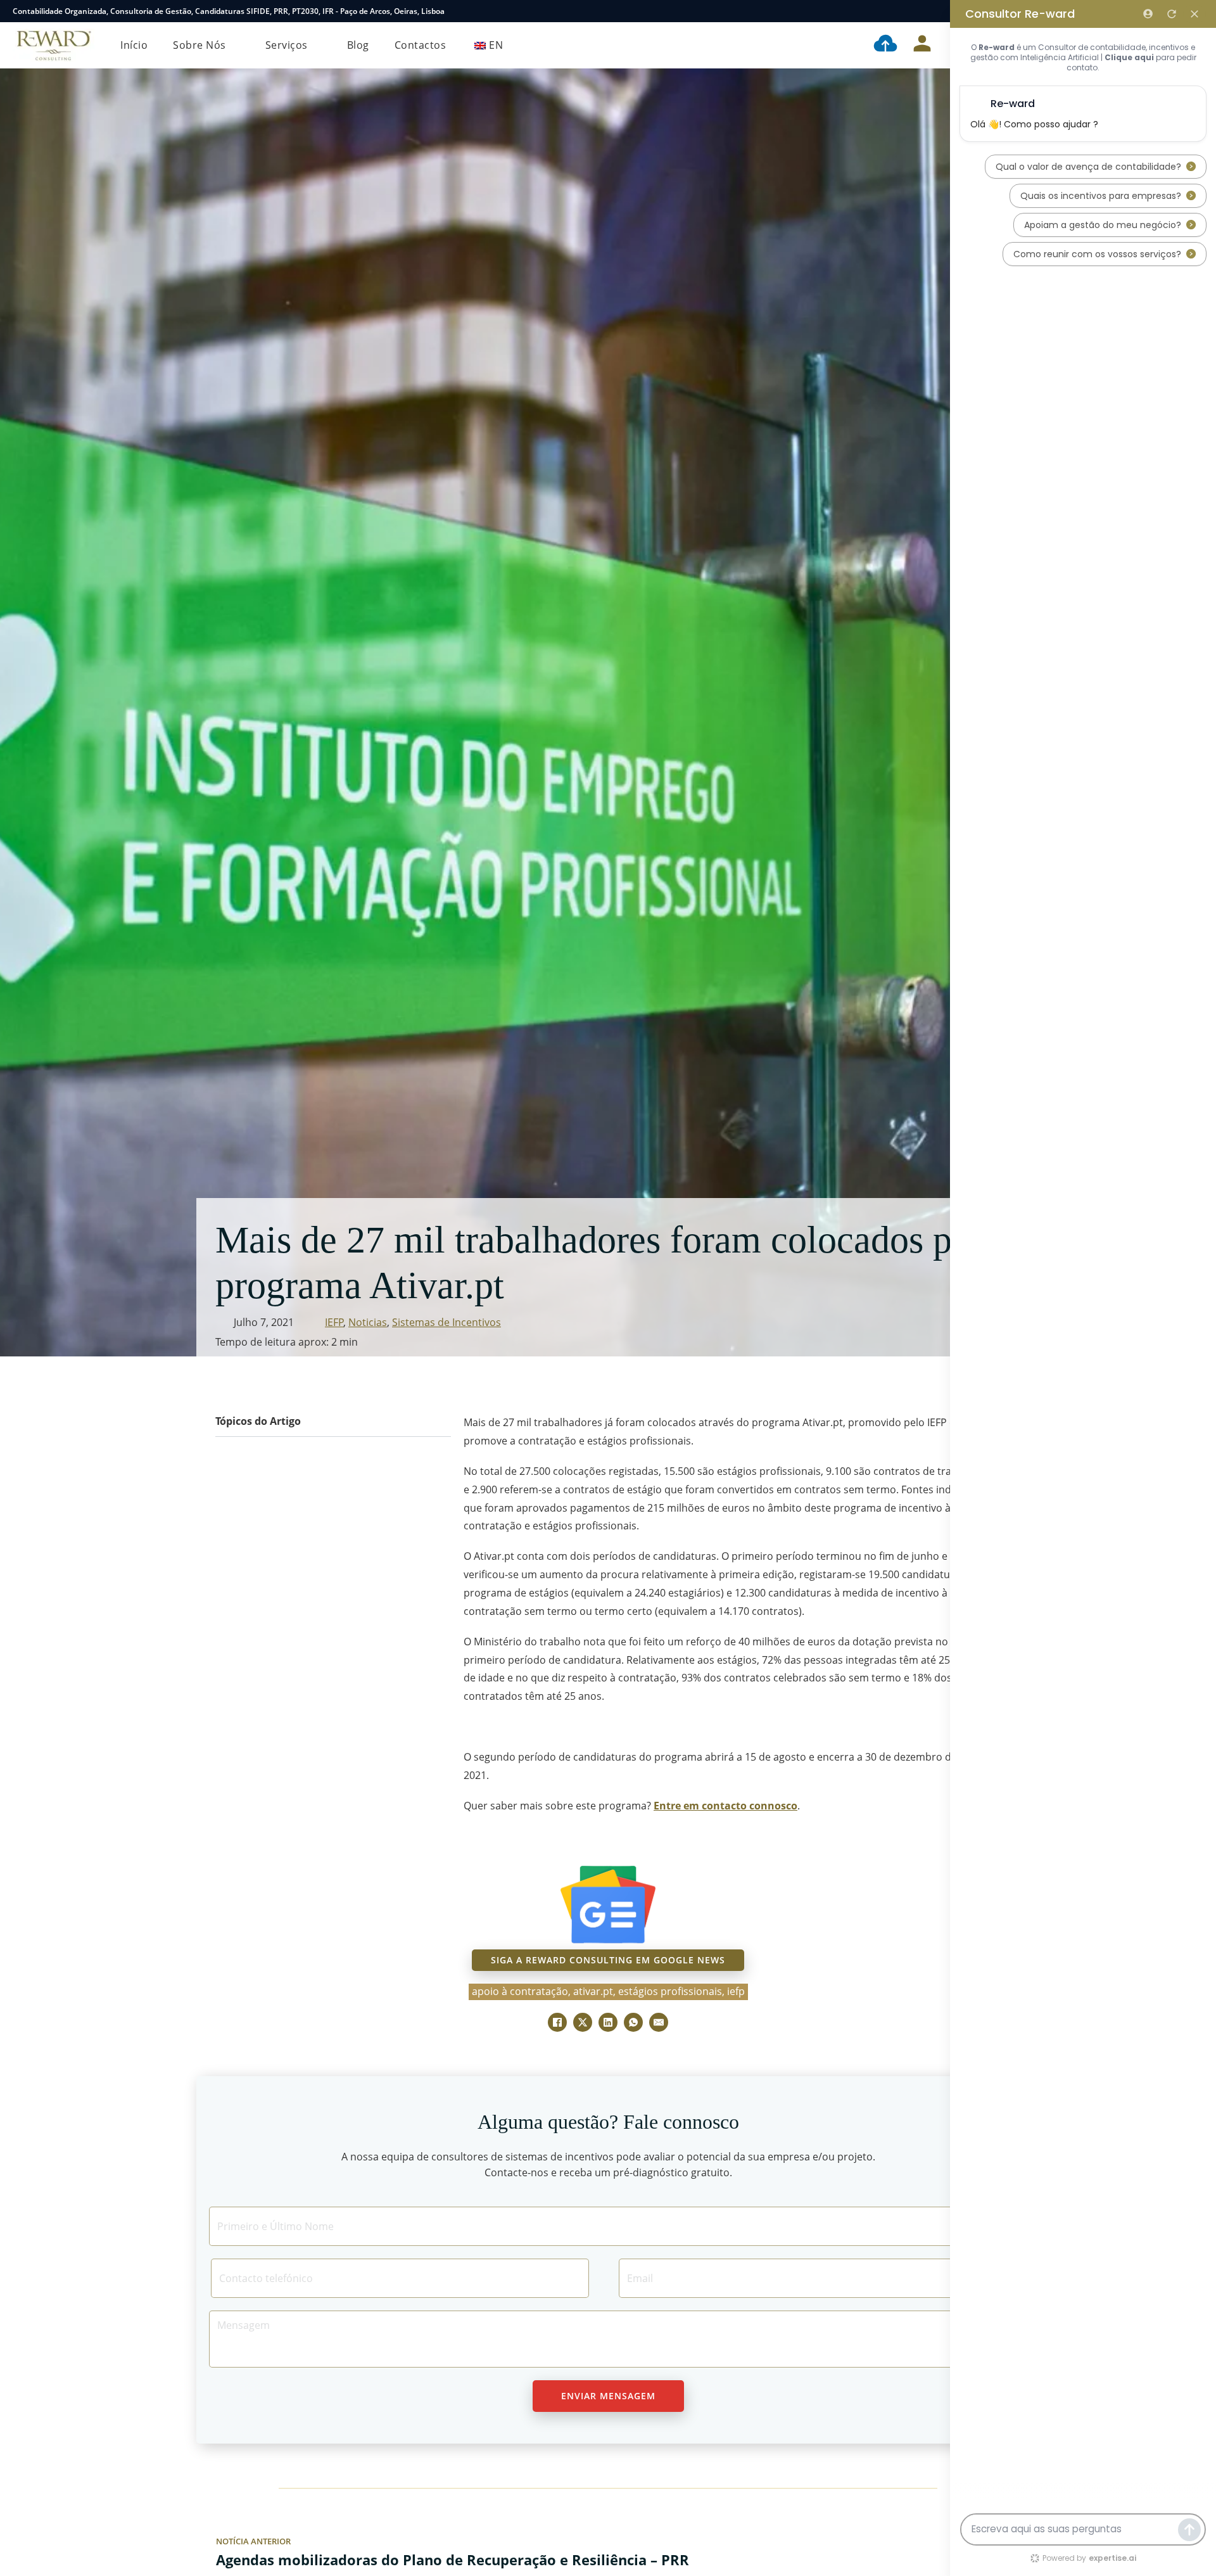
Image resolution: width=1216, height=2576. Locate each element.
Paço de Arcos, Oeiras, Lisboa (392, 11)
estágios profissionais (670, 1991)
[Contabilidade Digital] (885, 46)
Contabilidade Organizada (60, 11)
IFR (328, 11)
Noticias (368, 1322)
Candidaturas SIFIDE (232, 11)
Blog (358, 45)
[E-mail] (659, 2022)
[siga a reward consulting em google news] (608, 1905)
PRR (281, 11)
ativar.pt (593, 1991)
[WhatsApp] (633, 2022)
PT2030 (305, 11)
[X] (583, 2022)
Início (134, 45)
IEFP (334, 1322)
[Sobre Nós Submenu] (236, 46)
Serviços (287, 45)
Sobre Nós (199, 45)
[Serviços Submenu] (318, 46)
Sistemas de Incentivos (446, 1322)
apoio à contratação (520, 1991)
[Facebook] (557, 2022)
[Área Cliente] (922, 46)
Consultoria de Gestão (151, 11)
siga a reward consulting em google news (608, 1960)
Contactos (421, 45)
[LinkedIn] (608, 2022)
